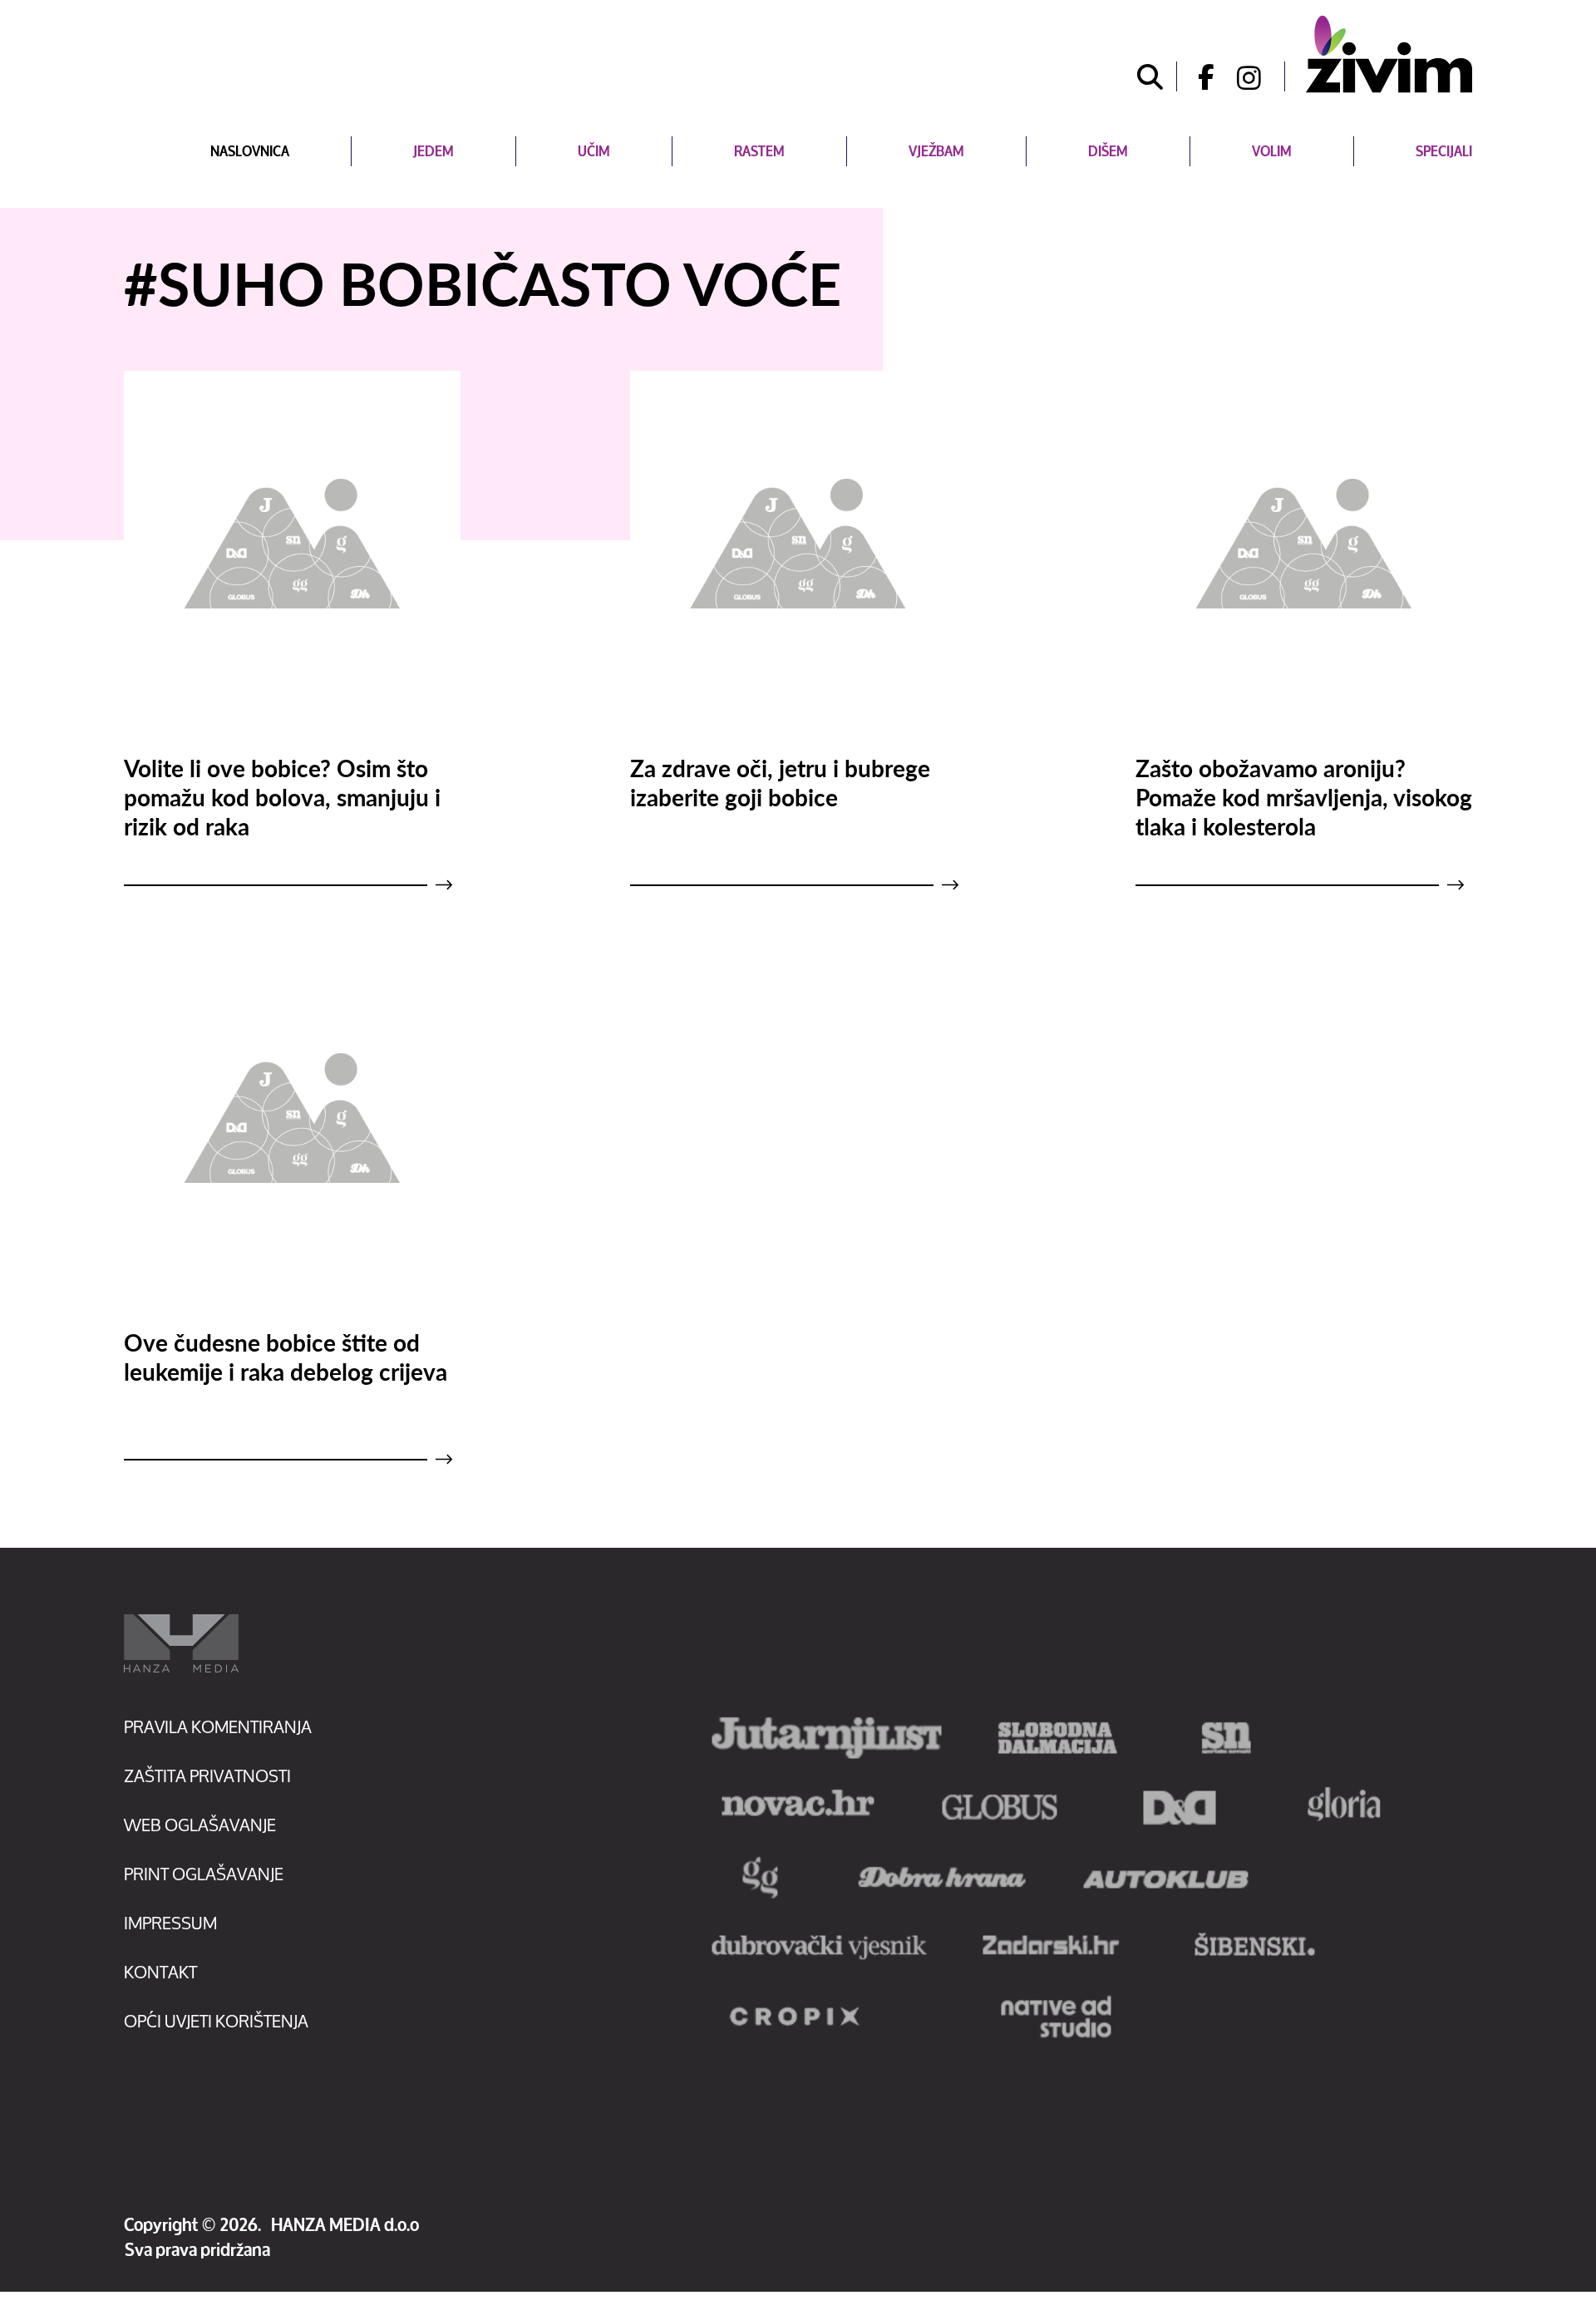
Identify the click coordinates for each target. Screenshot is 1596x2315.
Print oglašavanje (204, 1874)
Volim (1272, 151)
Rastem (759, 151)
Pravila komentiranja (218, 1727)
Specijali (1444, 151)
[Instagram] (1261, 76)
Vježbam (936, 151)
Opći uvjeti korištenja (216, 2021)
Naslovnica (250, 151)
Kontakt (160, 1972)
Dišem (1108, 151)
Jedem (433, 151)
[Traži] (1150, 76)
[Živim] (1389, 54)
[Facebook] (1200, 76)
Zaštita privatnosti (207, 1776)
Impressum (170, 1923)
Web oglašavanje (200, 1825)
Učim (594, 151)
